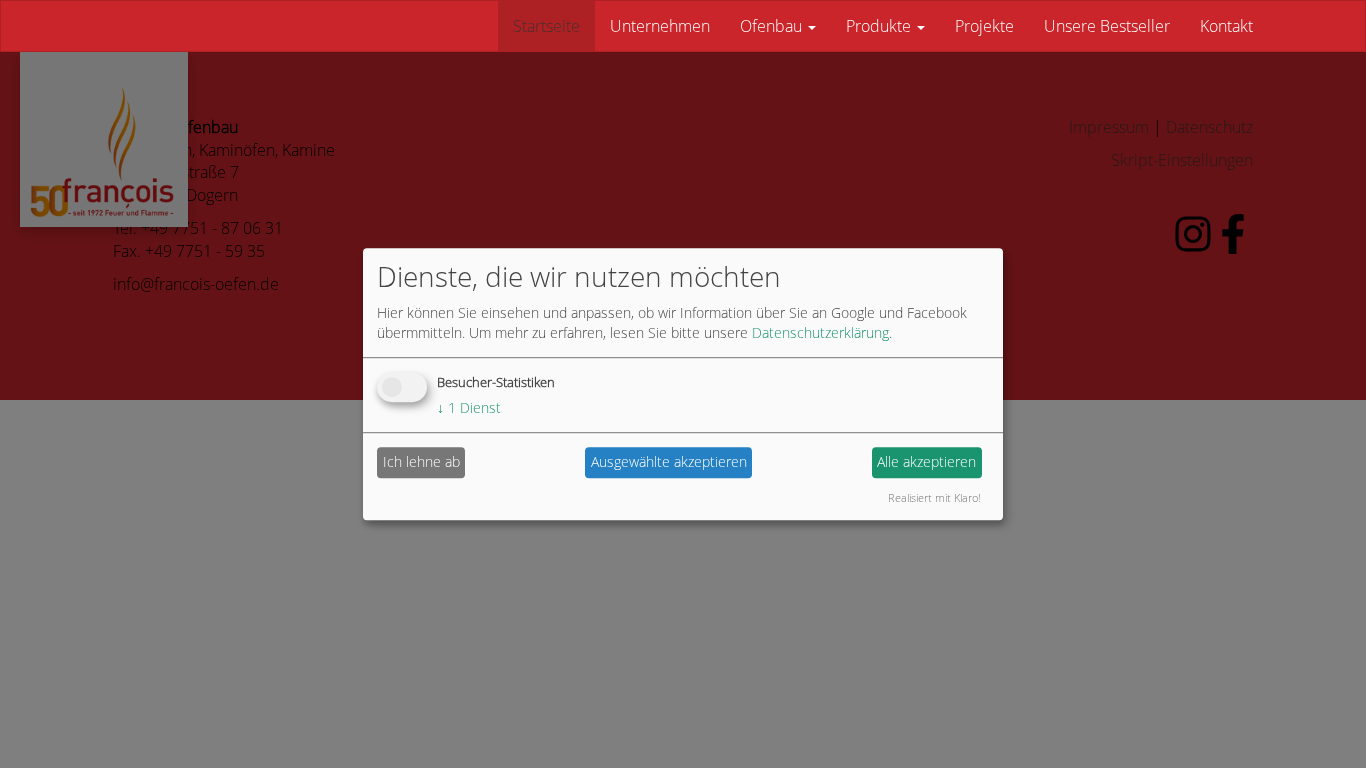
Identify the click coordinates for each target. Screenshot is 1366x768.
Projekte (984, 26)
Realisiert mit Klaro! (934, 497)
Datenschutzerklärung (820, 332)
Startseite (546, 26)
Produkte (880, 26)
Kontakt (1226, 26)
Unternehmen (660, 26)
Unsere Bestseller (1107, 26)
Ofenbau (773, 26)
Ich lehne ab (421, 461)
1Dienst (469, 407)
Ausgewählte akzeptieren (669, 461)
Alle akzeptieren (926, 461)
